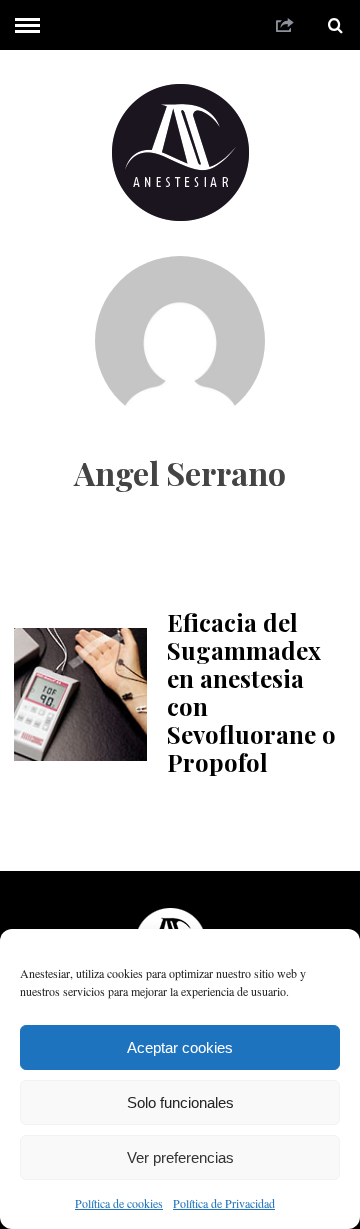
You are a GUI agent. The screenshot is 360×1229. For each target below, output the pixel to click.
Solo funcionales (180, 1102)
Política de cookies (119, 1203)
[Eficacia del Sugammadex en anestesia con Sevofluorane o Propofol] (80, 694)
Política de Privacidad (224, 1203)
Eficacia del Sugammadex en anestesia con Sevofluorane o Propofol (251, 692)
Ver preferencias (180, 1157)
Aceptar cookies (180, 1047)
